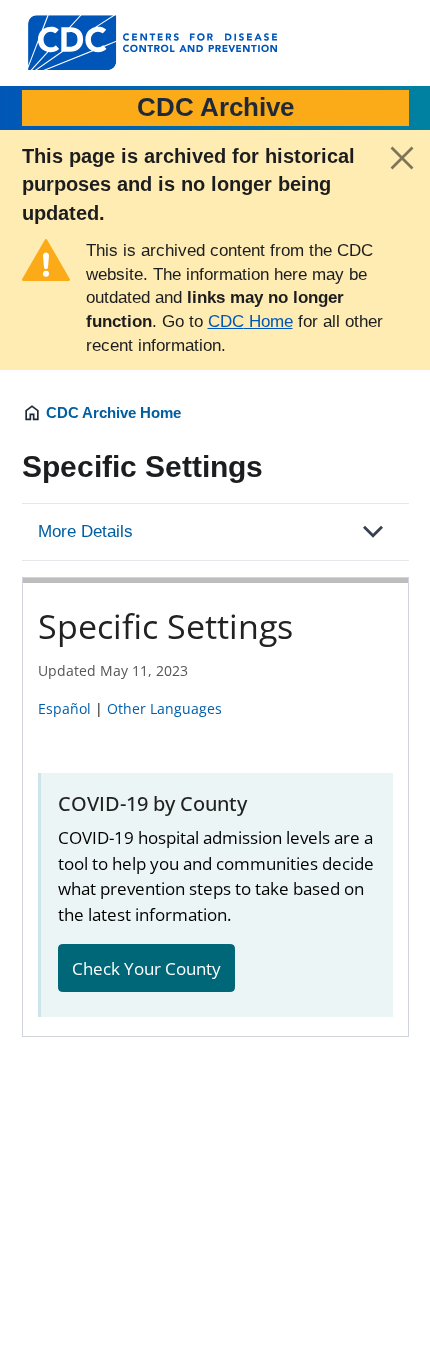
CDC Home (250, 321)
